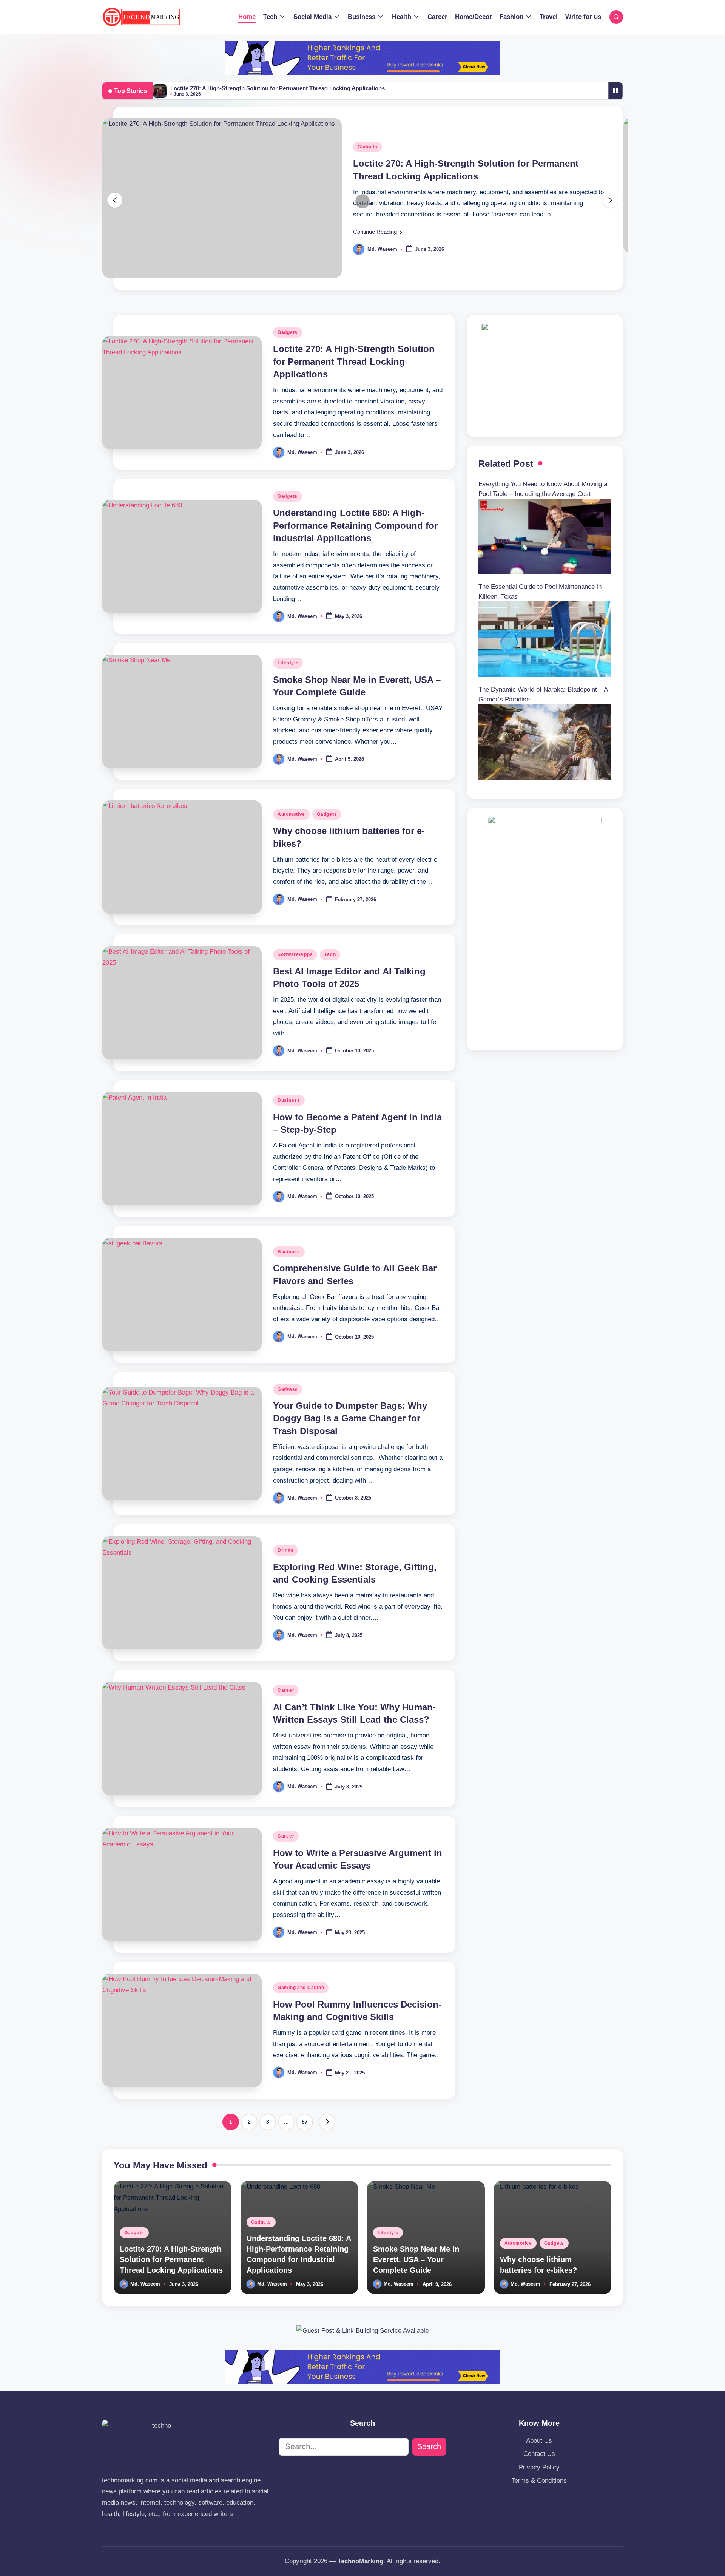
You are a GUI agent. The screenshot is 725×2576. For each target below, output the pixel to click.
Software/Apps (295, 954)
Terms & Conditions (539, 2481)
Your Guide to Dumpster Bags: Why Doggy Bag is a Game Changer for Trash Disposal (350, 1418)
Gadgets (368, 147)
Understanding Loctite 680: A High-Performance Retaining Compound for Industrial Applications (355, 525)
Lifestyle (288, 663)
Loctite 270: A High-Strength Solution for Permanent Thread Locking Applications (278, 88)
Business (289, 1100)
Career (286, 1690)
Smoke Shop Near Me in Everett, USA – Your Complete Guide (416, 2259)
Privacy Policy (539, 2467)
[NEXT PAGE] (327, 2122)
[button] (378, 232)
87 (305, 2122)
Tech (330, 954)
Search (429, 2446)
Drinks (285, 1550)
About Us (539, 2441)
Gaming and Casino (301, 1988)
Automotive (291, 814)
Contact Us (539, 2454)
